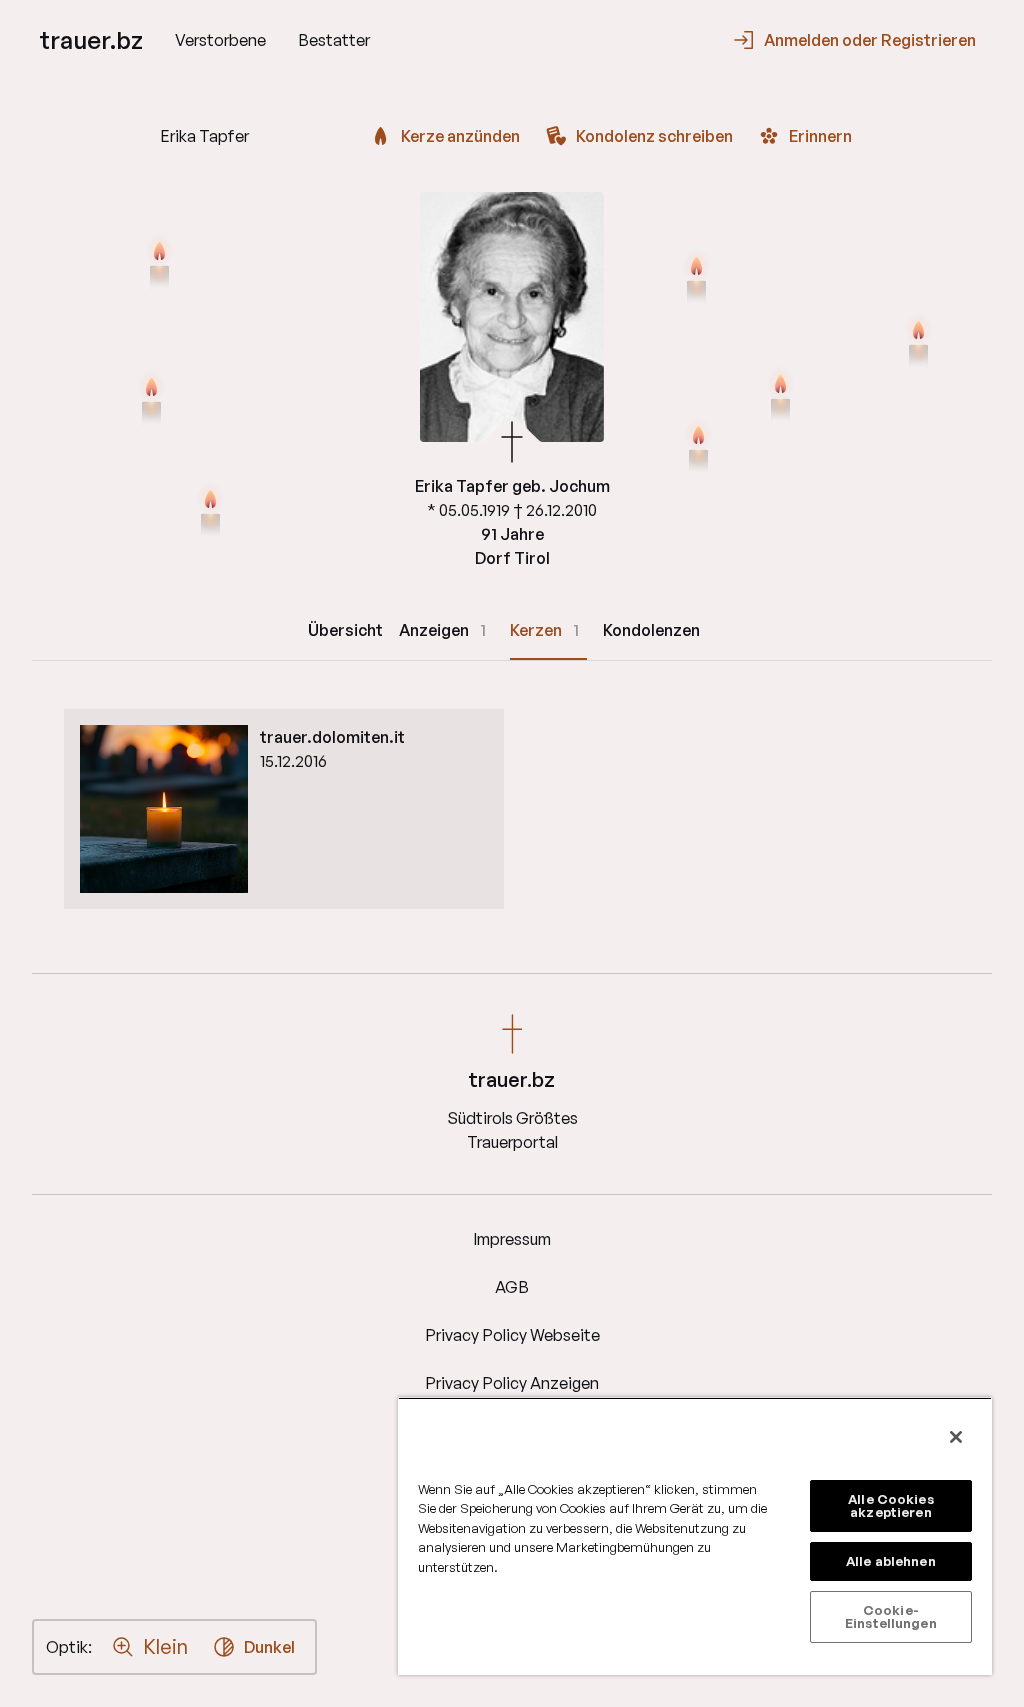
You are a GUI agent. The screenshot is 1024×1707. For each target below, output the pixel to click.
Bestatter (334, 40)
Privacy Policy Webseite (512, 1335)
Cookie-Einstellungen (891, 1616)
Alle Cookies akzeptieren (891, 1505)
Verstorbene (220, 40)
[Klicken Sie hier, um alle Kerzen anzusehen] (210, 512)
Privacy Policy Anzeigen (512, 1383)
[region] (695, 1536)
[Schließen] (956, 1437)
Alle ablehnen (891, 1561)
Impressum (512, 1239)
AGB (512, 1287)
